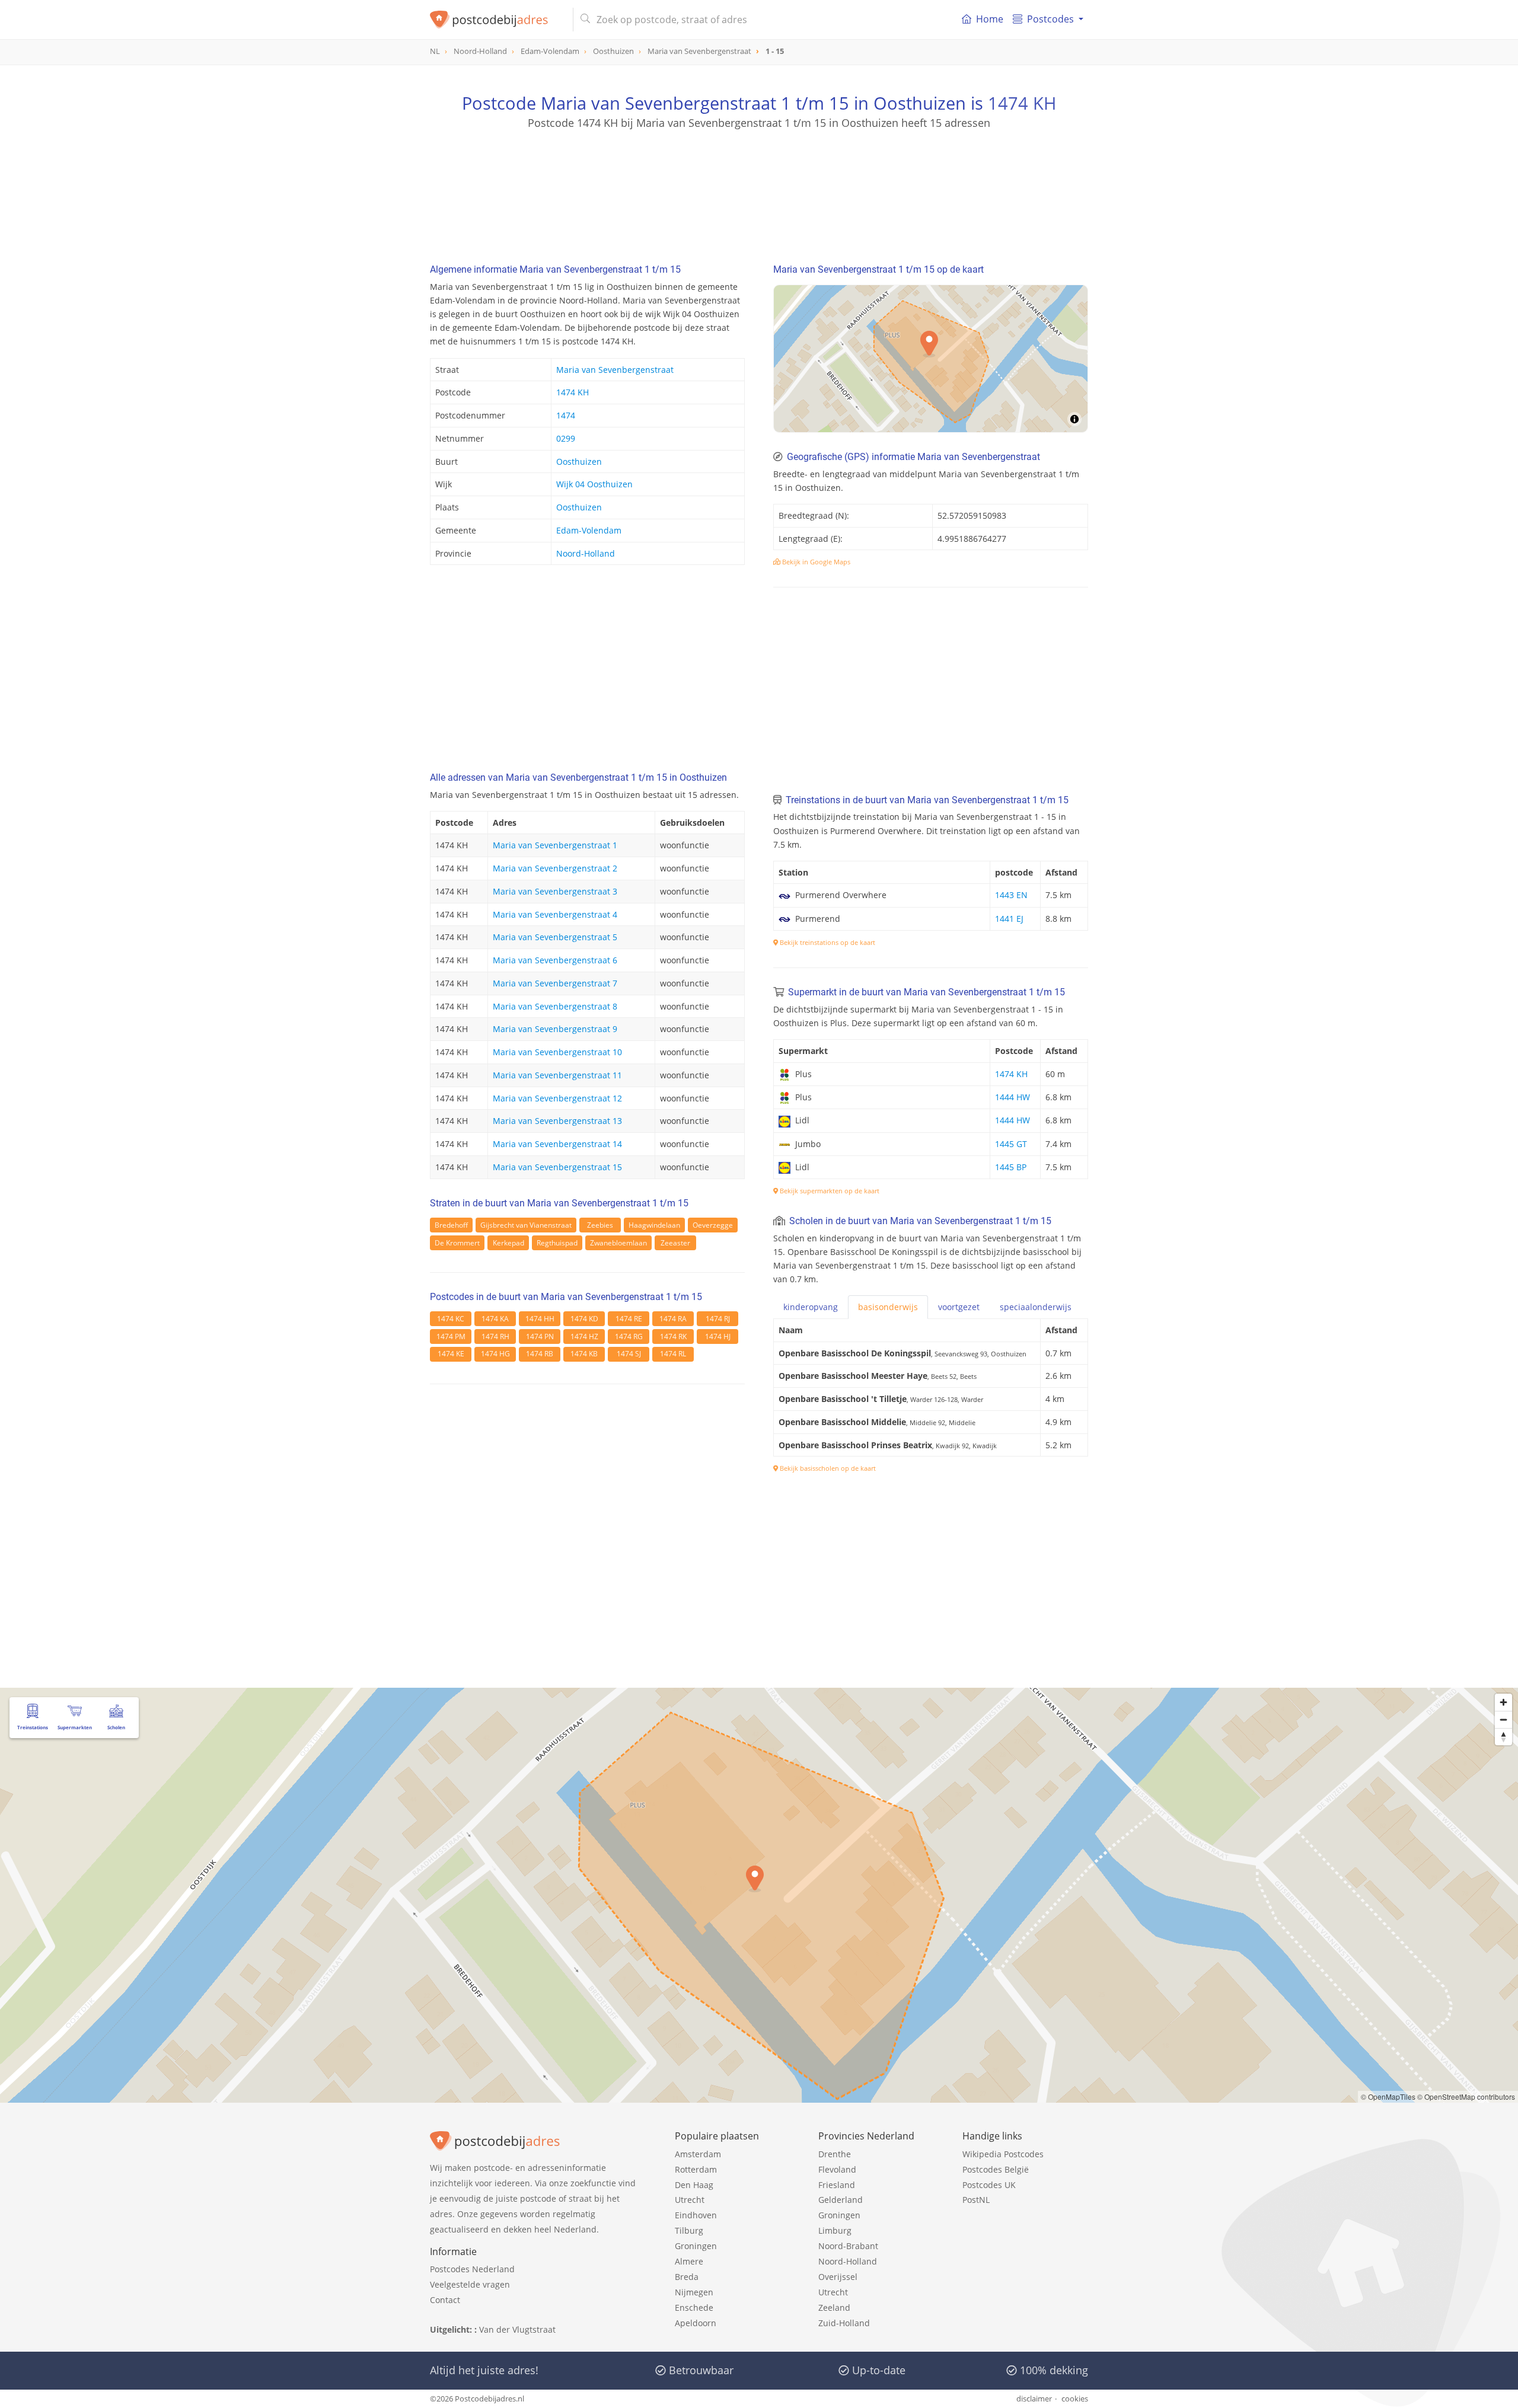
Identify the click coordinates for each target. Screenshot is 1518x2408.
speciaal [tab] (1036, 1307)
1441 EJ (1009, 919)
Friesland (837, 2185)
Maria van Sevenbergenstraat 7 (555, 983)
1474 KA (495, 1319)
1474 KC (451, 1319)
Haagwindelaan (654, 1225)
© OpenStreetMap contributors (1466, 2096)
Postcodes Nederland (472, 2269)
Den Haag (694, 2185)
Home (990, 19)
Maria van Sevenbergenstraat (615, 370)
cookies (1075, 2399)
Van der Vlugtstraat (517, 2329)
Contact (445, 2300)
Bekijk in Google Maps (815, 562)
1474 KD (584, 1319)
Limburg (835, 2230)
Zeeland (834, 2308)
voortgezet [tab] (959, 1307)
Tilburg (689, 2230)
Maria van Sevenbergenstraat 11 (557, 1075)
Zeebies (600, 1225)
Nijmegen (694, 2292)
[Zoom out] (1503, 1719)
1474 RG (629, 1336)
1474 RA (673, 1319)
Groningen (696, 2246)
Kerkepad (508, 1243)
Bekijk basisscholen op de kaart (827, 1468)
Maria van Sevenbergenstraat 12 (557, 1098)
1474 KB (584, 1354)
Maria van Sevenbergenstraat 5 (555, 937)
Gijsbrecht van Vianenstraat (526, 1225)
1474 (566, 415)
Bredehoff (451, 1225)
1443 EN (1011, 895)
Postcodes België (996, 2169)
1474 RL (673, 1354)
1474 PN (540, 1336)
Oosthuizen (579, 462)
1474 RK (673, 1336)
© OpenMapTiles (1388, 2096)
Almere (689, 2261)
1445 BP (1011, 1167)
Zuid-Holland (844, 2323)
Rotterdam (696, 2169)
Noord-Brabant (848, 2246)
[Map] (931, 359)
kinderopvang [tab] (811, 1307)
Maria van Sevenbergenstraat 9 (555, 1029)
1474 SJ (629, 1354)
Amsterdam (698, 2154)
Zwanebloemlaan (618, 1243)
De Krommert (457, 1243)
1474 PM (451, 1336)
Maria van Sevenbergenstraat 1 (555, 845)
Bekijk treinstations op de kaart (827, 942)
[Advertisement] (759, 184)
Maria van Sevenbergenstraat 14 (557, 1144)
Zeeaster (675, 1243)
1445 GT (1011, 1144)
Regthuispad (557, 1243)
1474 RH (495, 1336)
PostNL (976, 2200)
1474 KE (451, 1354)
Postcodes (1050, 19)
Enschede (694, 2308)
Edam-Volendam (589, 530)
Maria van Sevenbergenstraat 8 (555, 1006)
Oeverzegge (713, 1225)
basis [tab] (888, 1307)
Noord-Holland (586, 553)
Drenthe (835, 2154)
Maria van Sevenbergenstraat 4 (555, 914)
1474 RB (540, 1354)
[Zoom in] (1503, 1702)
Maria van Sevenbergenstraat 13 (557, 1121)
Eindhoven (696, 2215)
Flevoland (837, 2169)
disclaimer (1034, 2399)
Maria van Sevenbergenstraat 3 (555, 891)
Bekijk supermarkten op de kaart (829, 1191)
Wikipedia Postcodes (1003, 2154)
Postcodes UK (989, 2185)
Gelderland (841, 2200)
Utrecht (690, 2200)
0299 (566, 438)
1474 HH (540, 1319)
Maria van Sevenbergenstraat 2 (555, 868)
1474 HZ (584, 1336)
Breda (687, 2277)
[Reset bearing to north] (1503, 1737)
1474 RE (629, 1319)
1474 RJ (718, 1319)
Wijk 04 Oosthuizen (594, 484)
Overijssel (838, 2277)
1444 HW (1012, 1097)
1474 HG (495, 1354)
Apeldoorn (696, 2323)
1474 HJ (718, 1336)
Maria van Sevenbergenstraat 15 (557, 1167)
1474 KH (1022, 103)
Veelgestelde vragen (470, 2284)
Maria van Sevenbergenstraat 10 (557, 1052)
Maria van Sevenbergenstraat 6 (555, 960)
